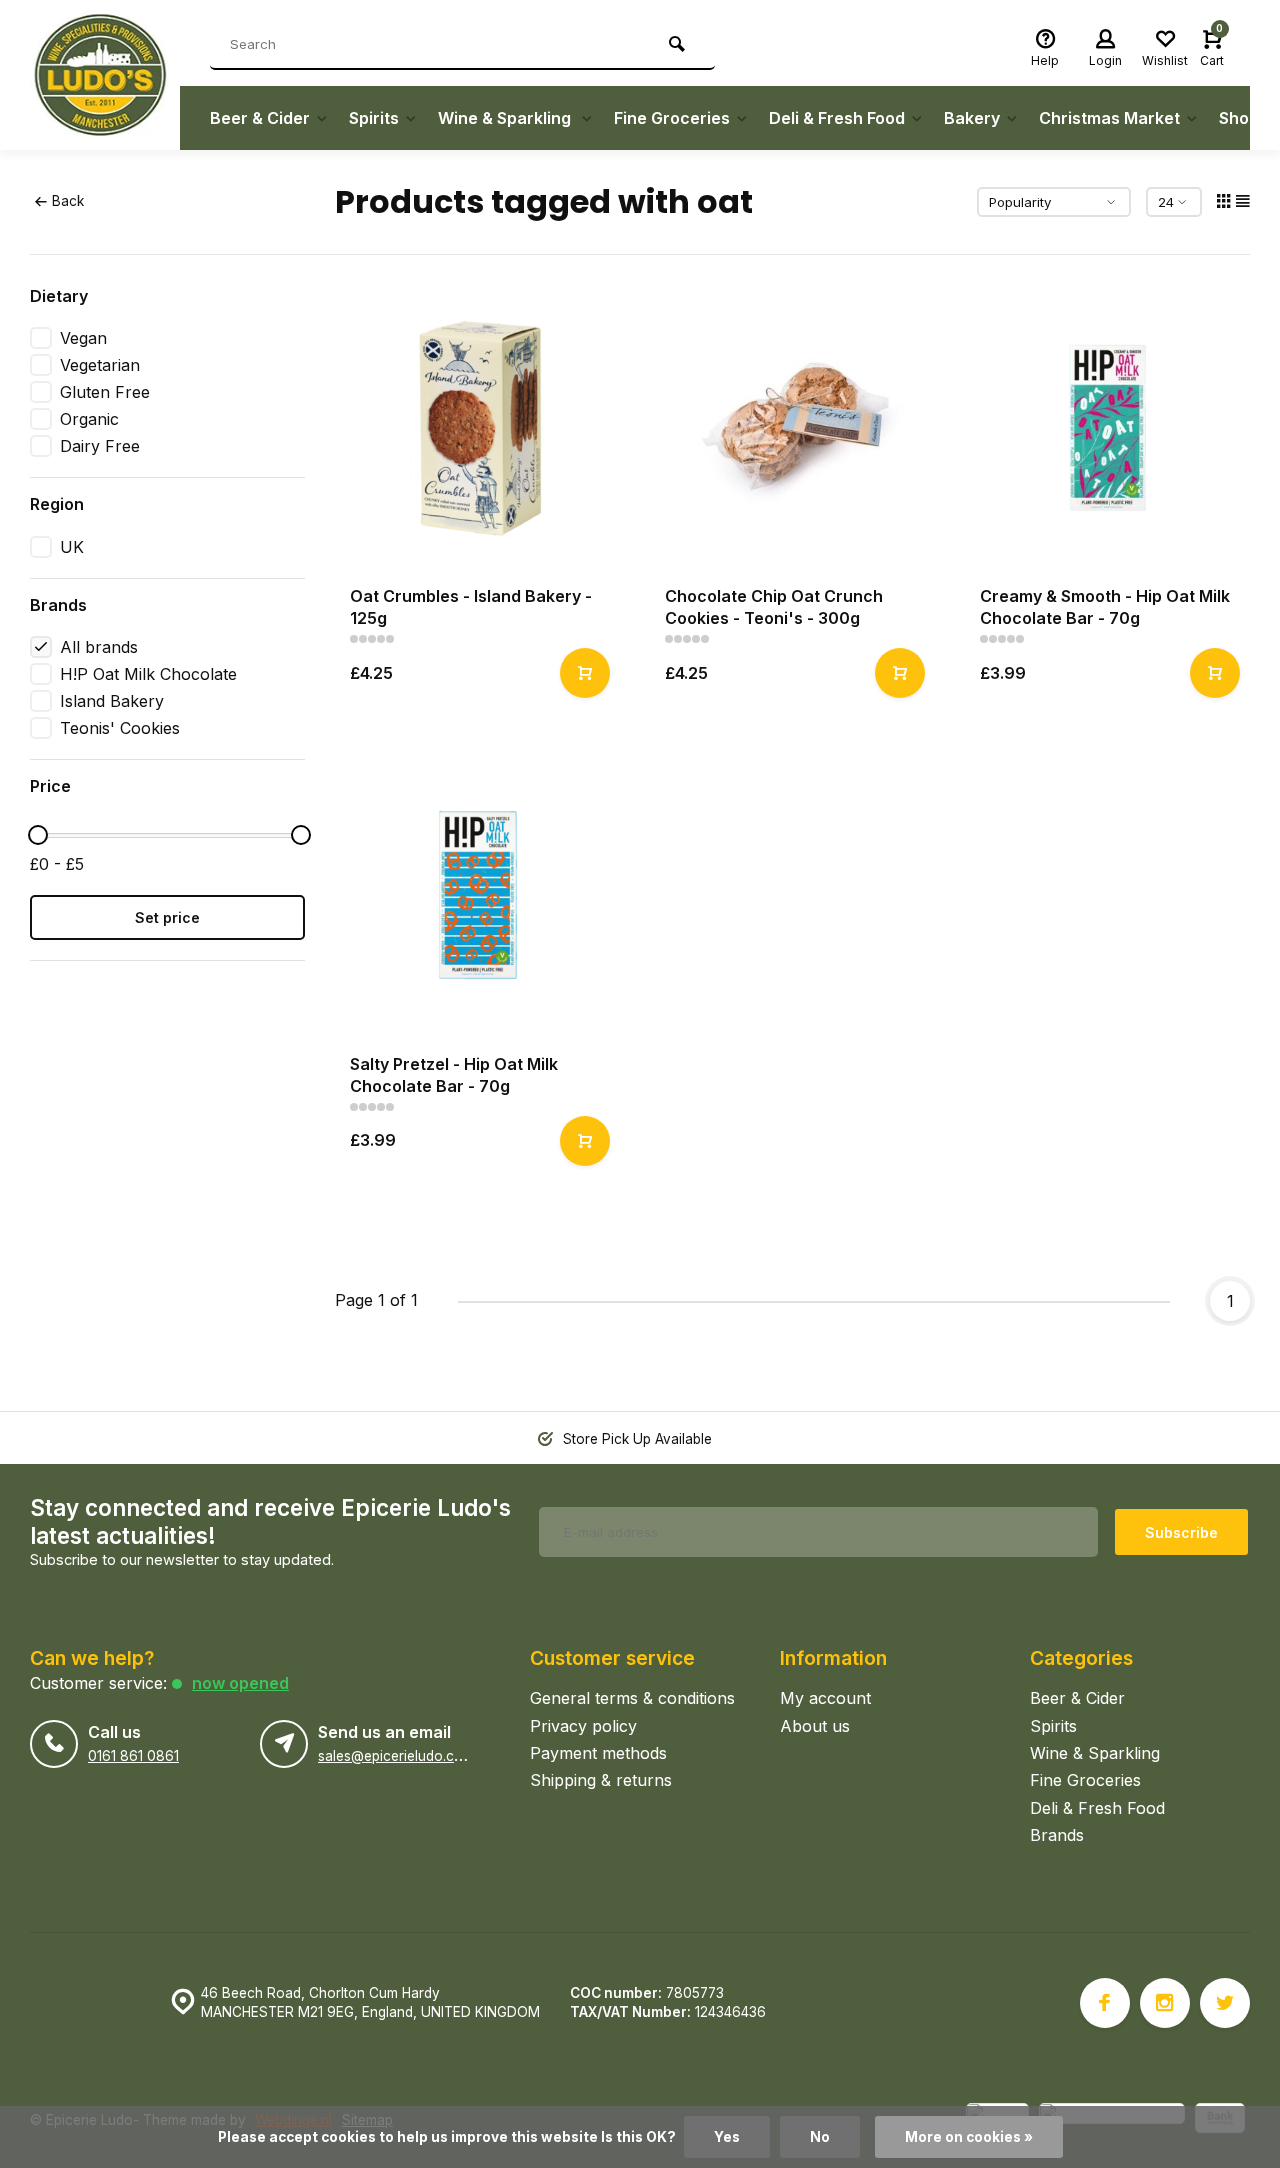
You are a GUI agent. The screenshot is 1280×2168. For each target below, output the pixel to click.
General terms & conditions (632, 1698)
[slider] (38, 835)
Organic (89, 419)
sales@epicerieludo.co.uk (399, 1756)
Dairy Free (100, 446)
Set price (167, 917)
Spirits (374, 118)
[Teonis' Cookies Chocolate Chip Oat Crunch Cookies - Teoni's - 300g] (792, 427)
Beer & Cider (260, 118)
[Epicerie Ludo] (105, 75)
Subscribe (1181, 1532)
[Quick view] (585, 673)
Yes (727, 2137)
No (820, 2137)
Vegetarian (100, 365)
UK (72, 547)
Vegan (83, 338)
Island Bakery (112, 701)
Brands (1057, 1835)
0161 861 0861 (133, 1756)
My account (825, 1698)
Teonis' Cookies (120, 728)
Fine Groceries (672, 118)
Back (68, 201)
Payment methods (598, 1753)
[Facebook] (1105, 2003)
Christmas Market (1109, 118)
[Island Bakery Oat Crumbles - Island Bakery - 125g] (477, 427)
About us (815, 1726)
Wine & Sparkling (506, 118)
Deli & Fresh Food (837, 118)
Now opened (240, 1683)
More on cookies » (969, 2137)
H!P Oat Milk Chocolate (148, 674)
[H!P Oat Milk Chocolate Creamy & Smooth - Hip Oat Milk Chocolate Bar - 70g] (1107, 427)
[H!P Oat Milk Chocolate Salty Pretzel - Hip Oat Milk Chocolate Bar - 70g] (477, 895)
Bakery (972, 118)
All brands (99, 647)
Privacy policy (583, 1726)
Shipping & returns (601, 1780)
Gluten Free (105, 392)
